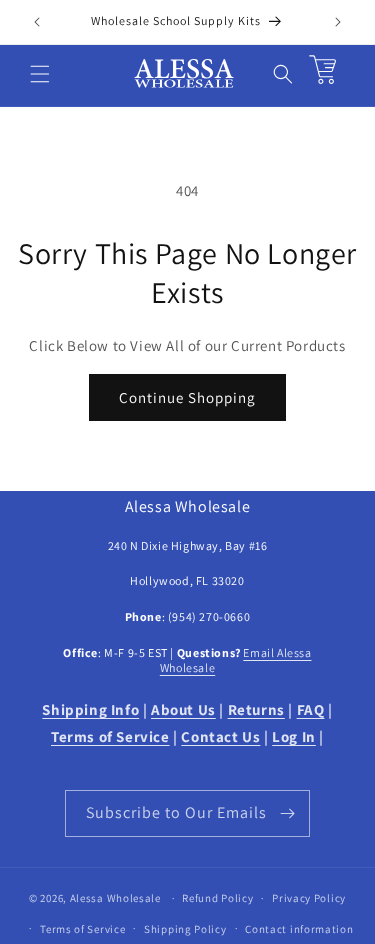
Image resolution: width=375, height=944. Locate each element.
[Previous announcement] (37, 22)
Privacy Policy (309, 898)
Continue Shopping (187, 397)
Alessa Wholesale (115, 898)
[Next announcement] (338, 22)
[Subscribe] (287, 813)
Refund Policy (217, 898)
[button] (40, 74)
